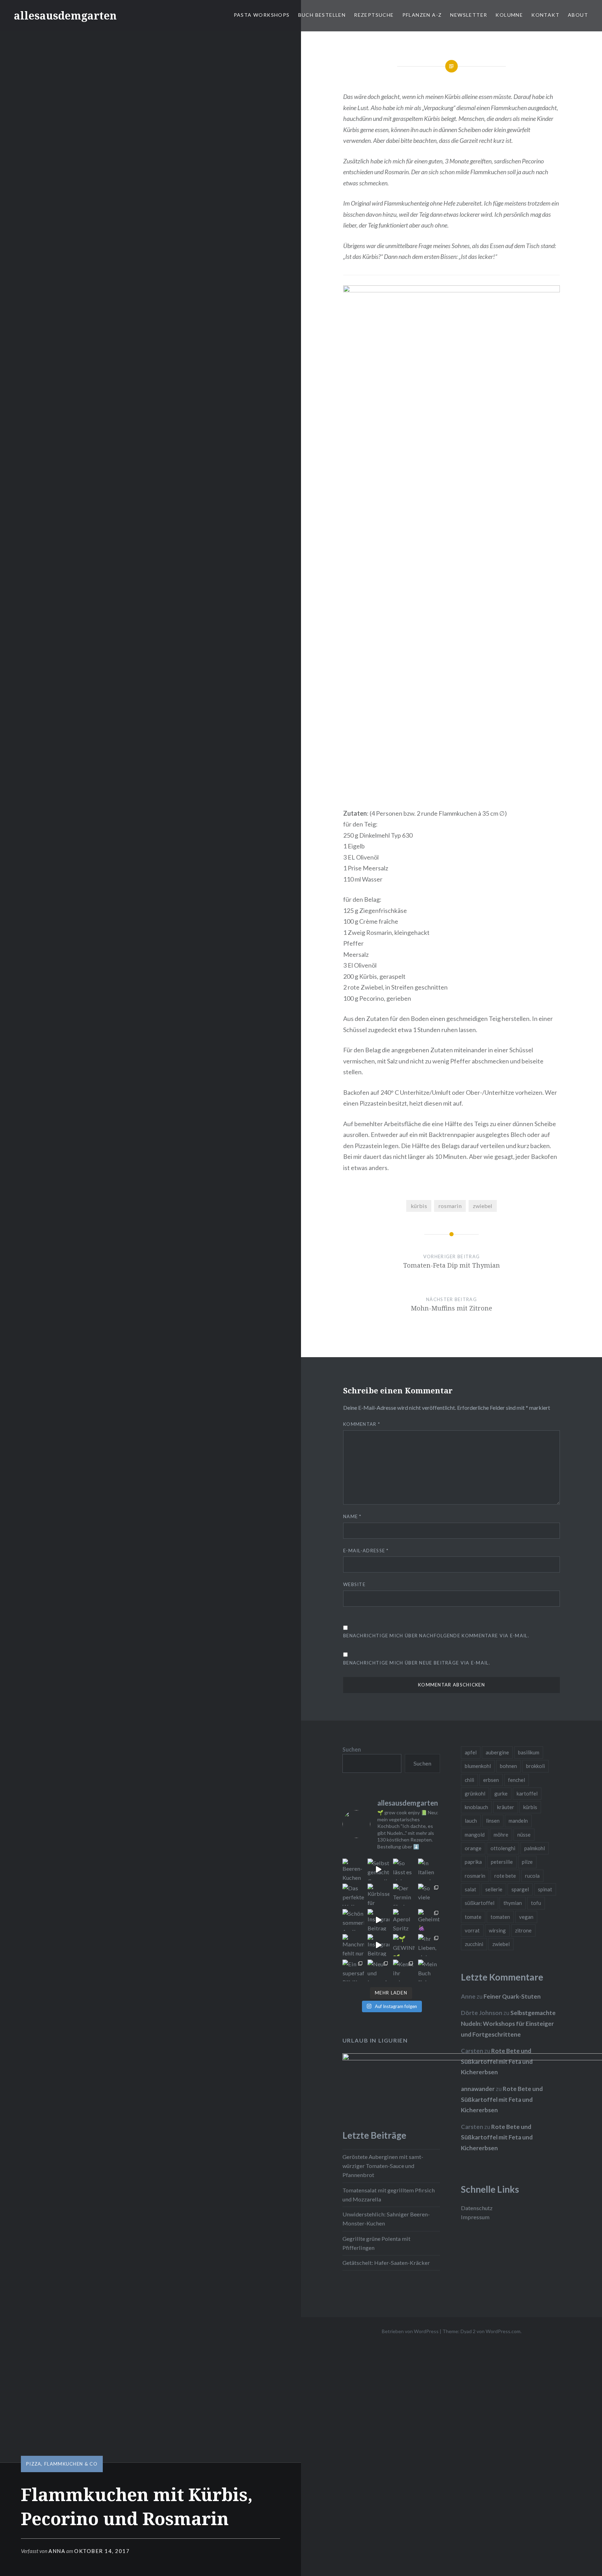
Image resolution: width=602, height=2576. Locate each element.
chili (469, 1780)
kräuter (506, 1807)
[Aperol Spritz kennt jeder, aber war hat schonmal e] (404, 1920)
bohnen (508, 1766)
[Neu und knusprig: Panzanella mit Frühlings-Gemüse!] (379, 1971)
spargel (520, 1889)
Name (352, 1516)
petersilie (502, 1862)
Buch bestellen (322, 15)
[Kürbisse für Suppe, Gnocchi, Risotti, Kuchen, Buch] (379, 1895)
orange (473, 1848)
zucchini (474, 1944)
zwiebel (483, 1206)
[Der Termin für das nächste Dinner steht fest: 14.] (404, 1895)
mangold (475, 1835)
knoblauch (476, 1807)
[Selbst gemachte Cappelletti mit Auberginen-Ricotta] (379, 1870)
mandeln (518, 1821)
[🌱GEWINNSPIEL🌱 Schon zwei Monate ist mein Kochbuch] (404, 1945)
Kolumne (509, 15)
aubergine (497, 1752)
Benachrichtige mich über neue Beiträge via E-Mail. (417, 1663)
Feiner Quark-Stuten (512, 1996)
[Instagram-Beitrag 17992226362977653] (379, 1945)
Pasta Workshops (262, 15)
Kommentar (362, 1424)
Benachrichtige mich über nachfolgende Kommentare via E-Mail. (436, 1636)
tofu (536, 1903)
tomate (473, 1917)
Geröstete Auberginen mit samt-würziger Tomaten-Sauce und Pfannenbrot (383, 2166)
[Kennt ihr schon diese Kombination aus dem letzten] (404, 1971)
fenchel (516, 1780)
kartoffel (527, 1793)
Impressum (475, 2217)
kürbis (419, 1206)
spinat (545, 1889)
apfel (471, 1752)
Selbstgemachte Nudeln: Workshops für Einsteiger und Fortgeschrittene (508, 2023)
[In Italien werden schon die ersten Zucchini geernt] (429, 1870)
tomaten (500, 1917)
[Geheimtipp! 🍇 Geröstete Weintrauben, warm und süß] (429, 1920)
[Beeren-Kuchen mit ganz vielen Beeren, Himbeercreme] (353, 1870)
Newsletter (469, 15)
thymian (513, 1903)
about (578, 15)
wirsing (497, 1930)
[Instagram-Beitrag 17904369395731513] (379, 1920)
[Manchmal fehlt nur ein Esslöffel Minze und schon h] (353, 1945)
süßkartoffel (480, 1903)
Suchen (352, 1749)
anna (57, 2551)
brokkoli (535, 1766)
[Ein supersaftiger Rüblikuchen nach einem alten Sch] (353, 1971)
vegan (526, 1917)
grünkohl (475, 1793)
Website (354, 1584)
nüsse (524, 1835)
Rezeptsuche (374, 15)
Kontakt (545, 15)
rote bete (505, 1876)
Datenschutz (477, 2208)
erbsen (491, 1780)
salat (470, 1889)
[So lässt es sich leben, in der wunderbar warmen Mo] (404, 1870)
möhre (501, 1835)
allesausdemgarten (65, 16)
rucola (532, 1876)
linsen (493, 1821)
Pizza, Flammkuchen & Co (62, 2464)
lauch (471, 1821)
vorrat (472, 1930)
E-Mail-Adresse (366, 1551)
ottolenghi (503, 1848)
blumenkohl (478, 1766)
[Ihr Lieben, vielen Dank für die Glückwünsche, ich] (429, 1945)
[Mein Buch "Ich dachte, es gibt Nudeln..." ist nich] (429, 1971)
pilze (527, 1862)
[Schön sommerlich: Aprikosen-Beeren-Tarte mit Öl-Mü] (353, 1920)
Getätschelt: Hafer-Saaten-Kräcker (386, 2263)
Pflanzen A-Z (422, 15)
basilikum (529, 1752)
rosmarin (450, 1206)
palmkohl (535, 1848)
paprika (473, 1862)
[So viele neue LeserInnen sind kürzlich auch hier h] (429, 1895)
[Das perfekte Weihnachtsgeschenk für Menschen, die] (353, 1895)
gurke (501, 1793)
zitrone (523, 1930)
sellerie (494, 1889)
